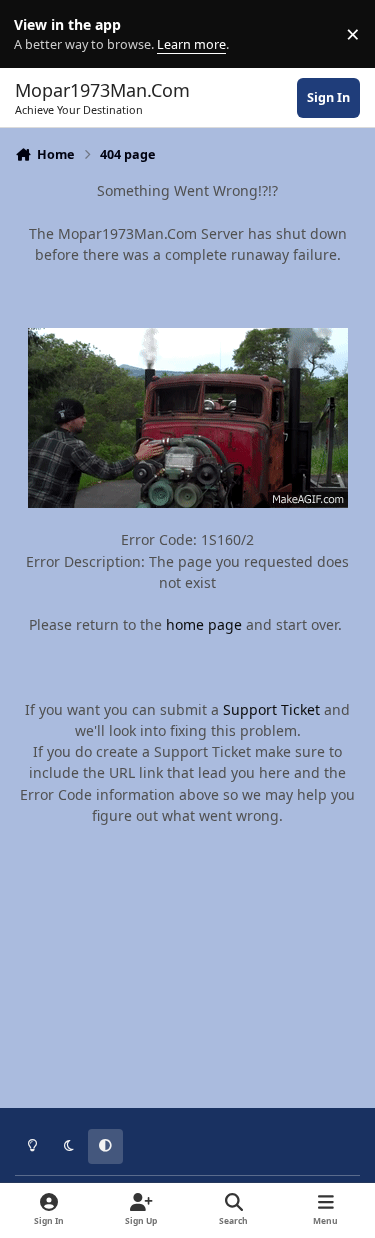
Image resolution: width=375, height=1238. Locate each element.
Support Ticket (271, 709)
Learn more (38, 34)
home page (204, 624)
